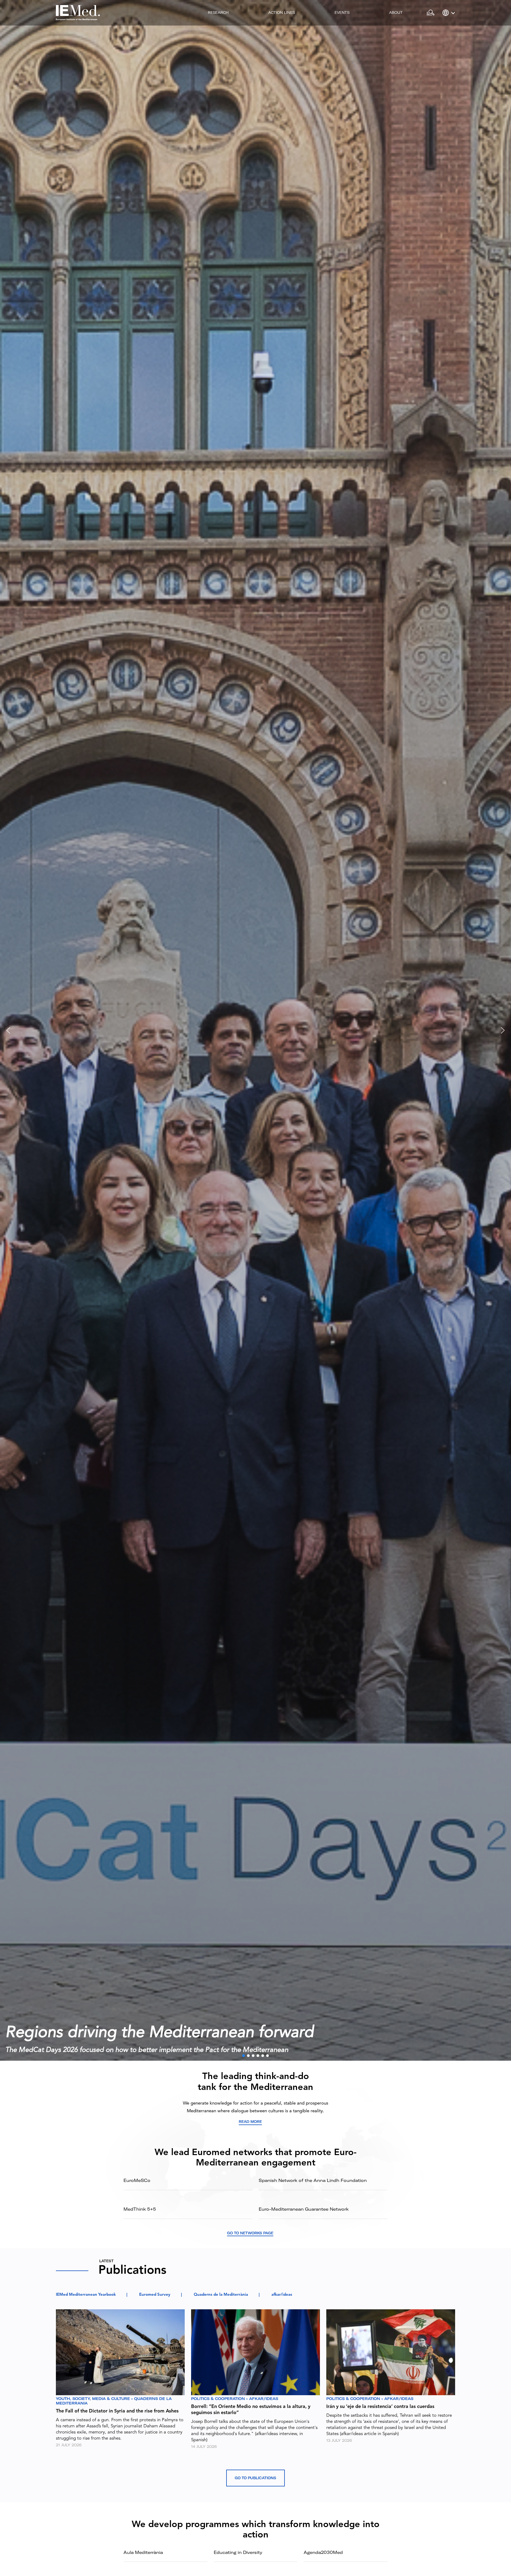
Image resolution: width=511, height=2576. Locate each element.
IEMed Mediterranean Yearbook (86, 2295)
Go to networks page (250, 2233)
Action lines (282, 12)
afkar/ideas (282, 2295)
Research (218, 12)
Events (342, 12)
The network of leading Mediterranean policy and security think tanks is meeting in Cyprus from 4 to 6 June (170, 2050)
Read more (250, 2122)
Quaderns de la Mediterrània (221, 2295)
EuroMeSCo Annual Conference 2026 (139, 2033)
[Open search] (430, 13)
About (396, 12)
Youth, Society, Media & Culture (93, 2399)
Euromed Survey (155, 2295)
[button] (256, 1030)
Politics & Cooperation (218, 2399)
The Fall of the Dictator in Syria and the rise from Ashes (117, 2411)
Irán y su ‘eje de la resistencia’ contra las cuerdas (380, 2407)
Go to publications (256, 2478)
